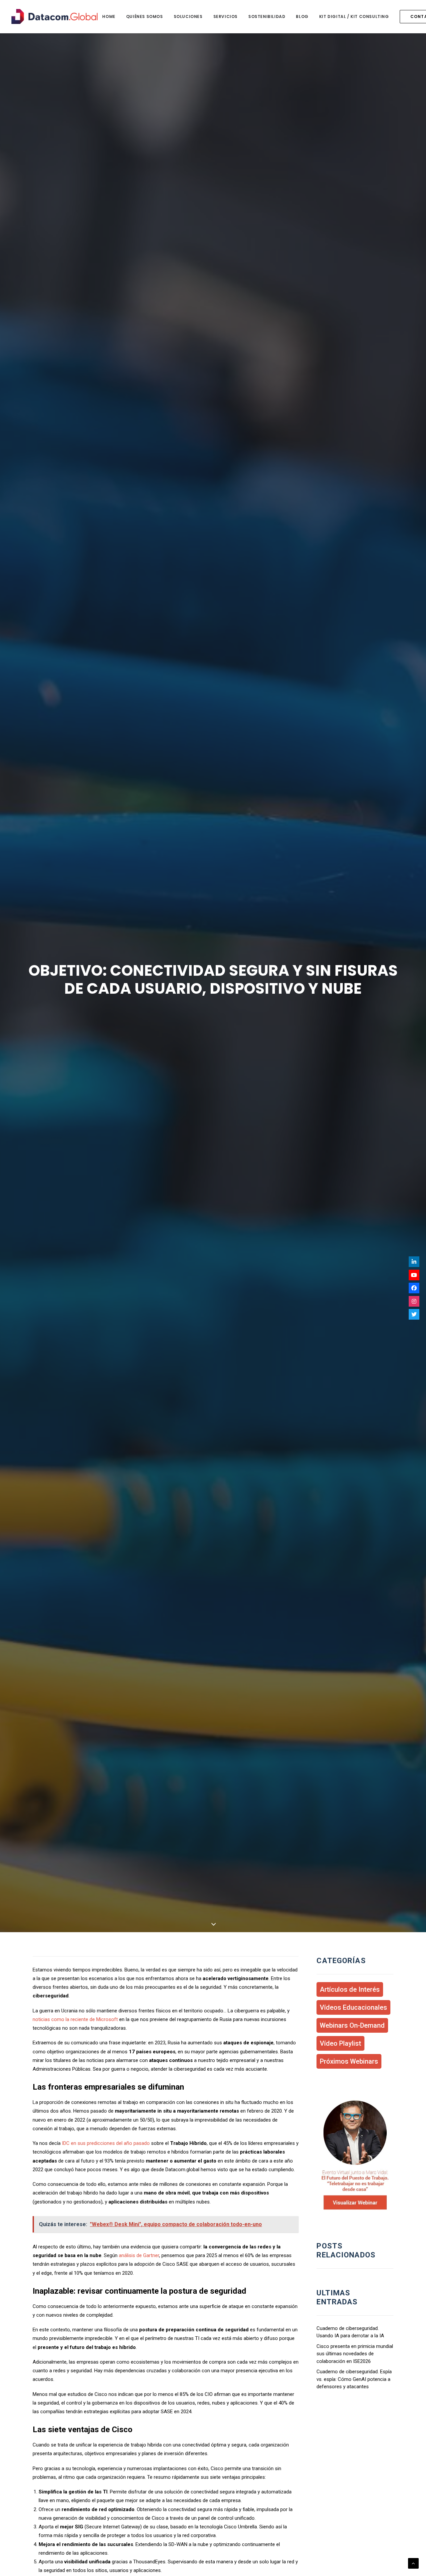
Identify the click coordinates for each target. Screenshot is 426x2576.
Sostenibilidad (267, 16)
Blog (302, 16)
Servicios (225, 16)
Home (109, 16)
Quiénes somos (145, 16)
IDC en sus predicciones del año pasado (106, 2143)
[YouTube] (414, 1275)
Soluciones (188, 16)
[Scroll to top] (413, 2563)
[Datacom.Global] (54, 16)
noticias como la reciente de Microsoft (75, 2019)
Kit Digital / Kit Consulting (354, 16)
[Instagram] (414, 1301)
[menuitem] (109, 16)
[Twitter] (414, 1314)
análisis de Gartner (139, 2255)
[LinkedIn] (414, 1262)
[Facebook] (414, 1288)
